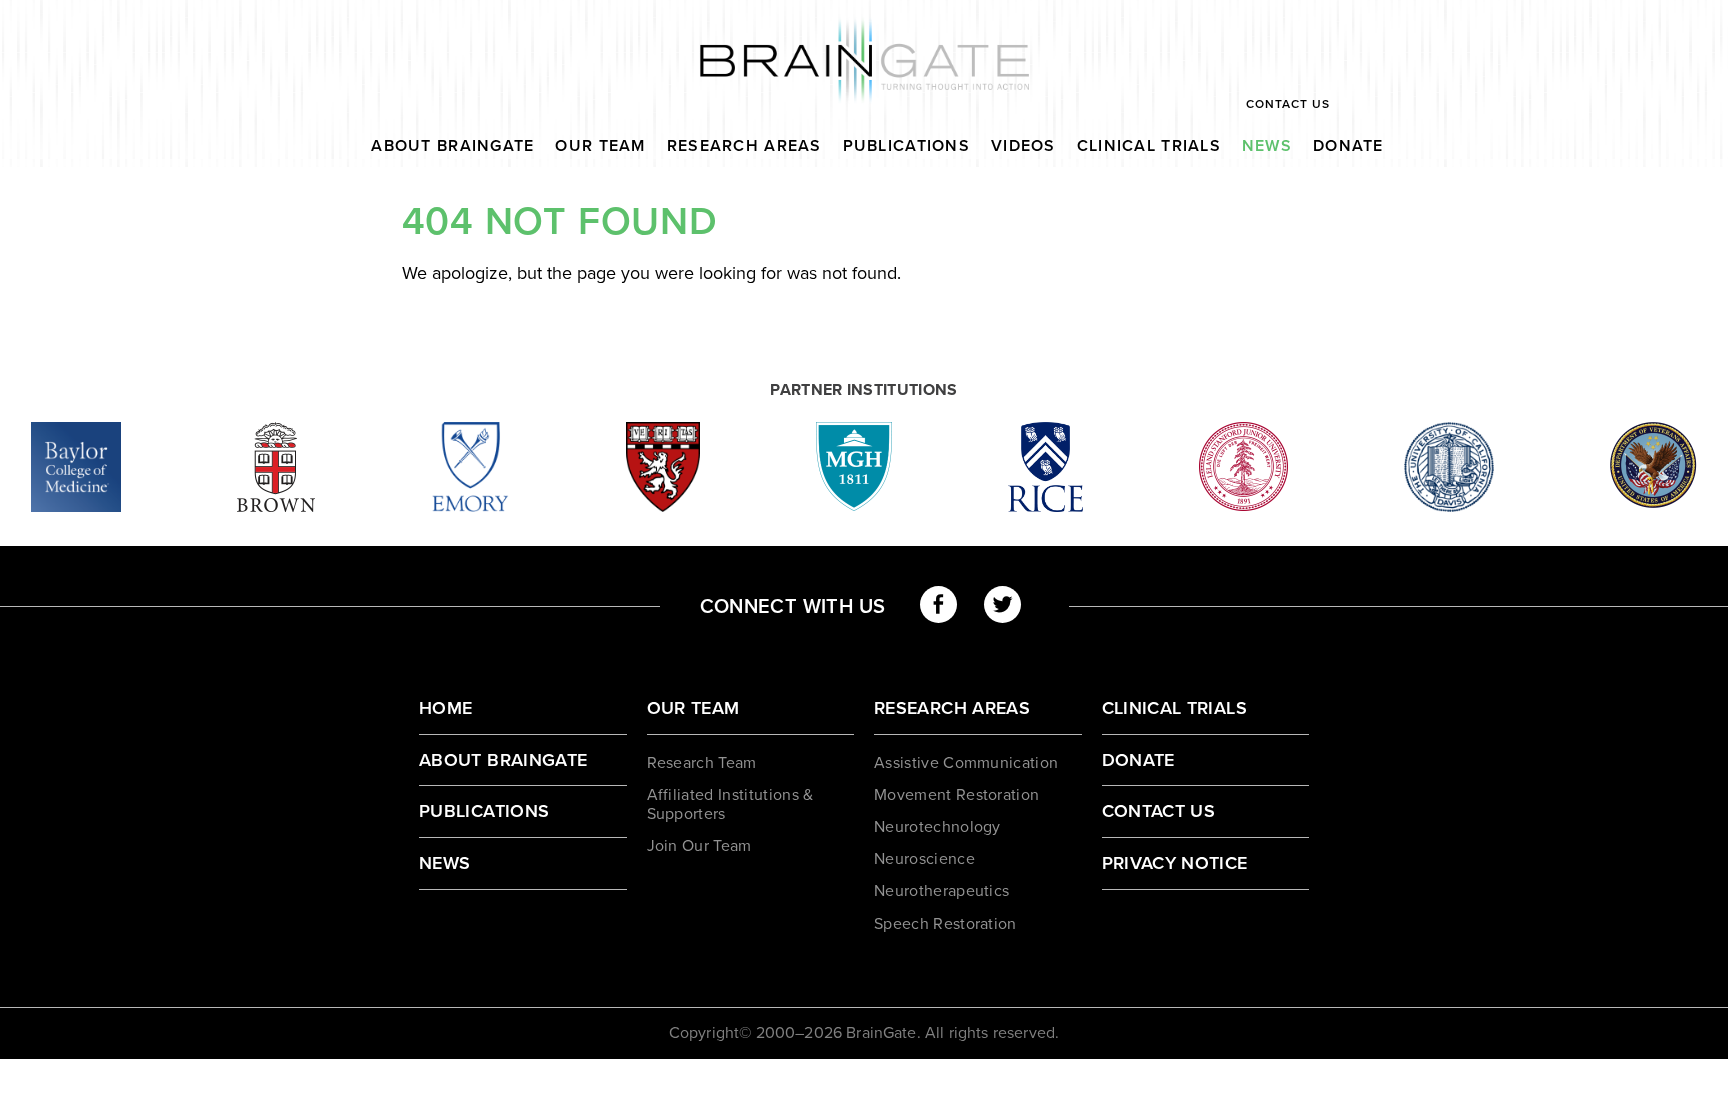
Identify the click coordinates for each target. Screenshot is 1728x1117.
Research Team (702, 763)
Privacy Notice (1175, 863)
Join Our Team (699, 846)
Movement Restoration (956, 795)
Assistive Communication (966, 763)
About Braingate (452, 146)
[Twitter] (1002, 604)
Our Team (600, 146)
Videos (1023, 146)
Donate (1348, 146)
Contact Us (1288, 104)
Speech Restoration (945, 924)
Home (445, 708)
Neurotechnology (937, 827)
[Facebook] (938, 604)
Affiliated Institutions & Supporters (730, 804)
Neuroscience (924, 859)
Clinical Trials (1149, 146)
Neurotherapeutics (941, 891)
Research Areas (744, 146)
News (1267, 146)
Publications (906, 146)
